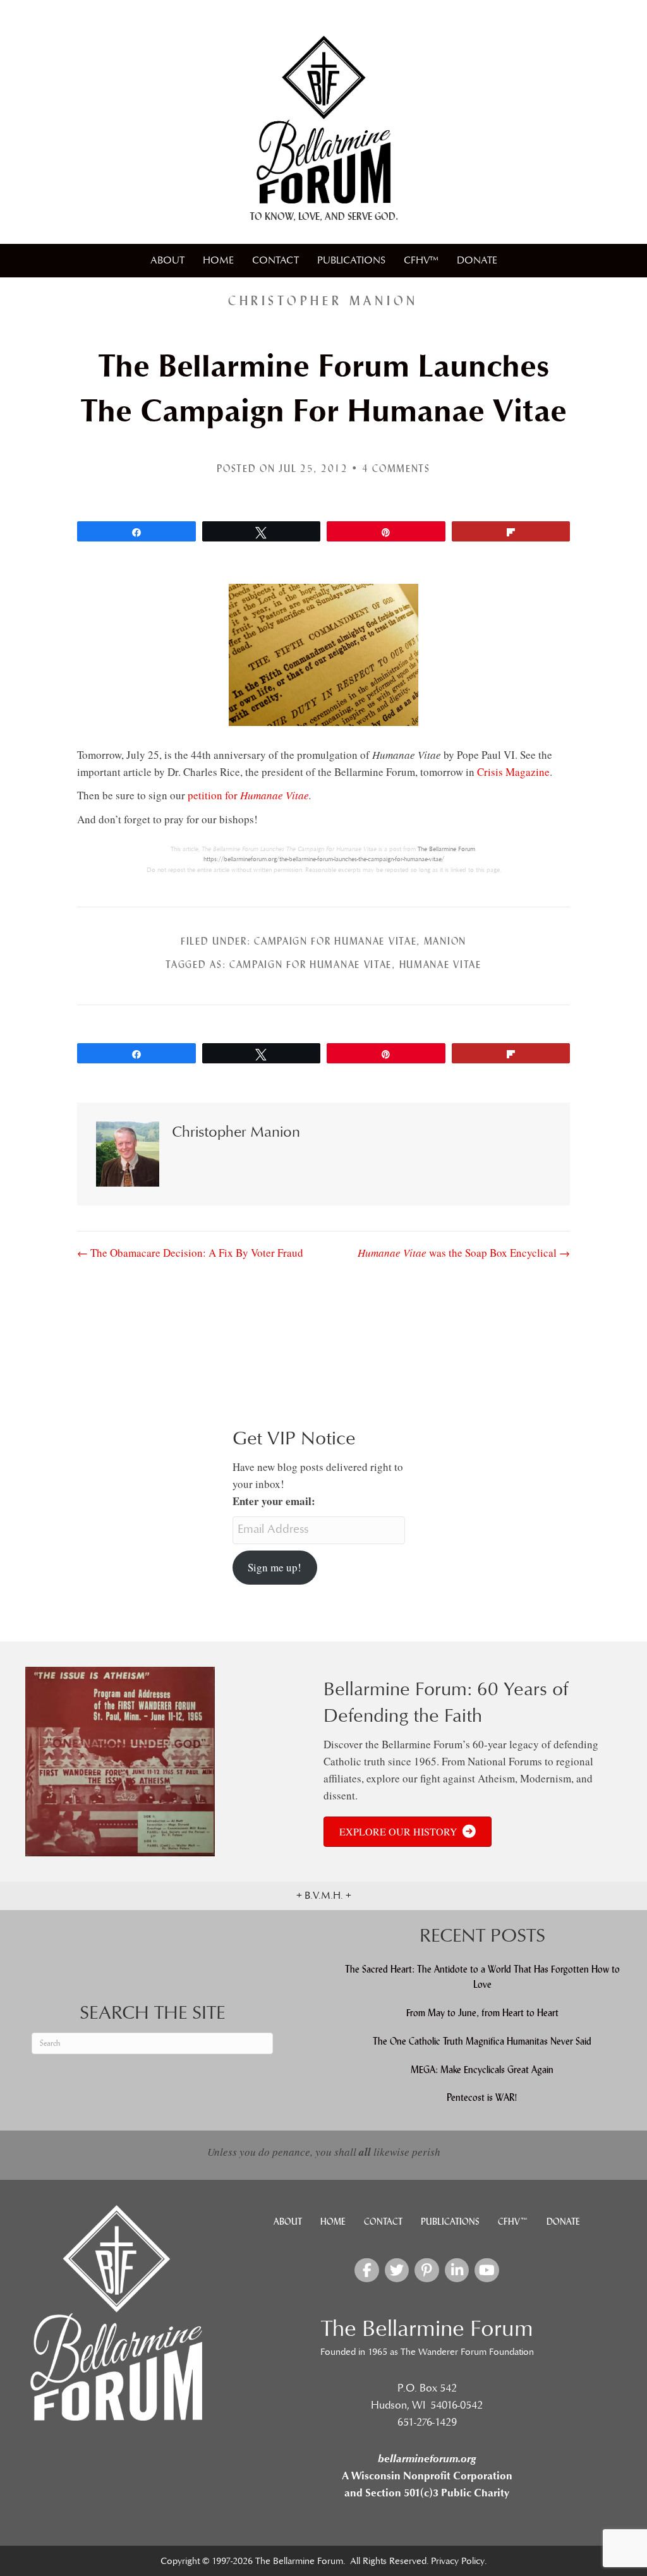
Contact (275, 260)
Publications (351, 260)
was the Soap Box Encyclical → (464, 1253)
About (167, 260)
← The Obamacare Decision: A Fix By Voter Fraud (190, 1253)
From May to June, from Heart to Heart (482, 2013)
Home (218, 260)
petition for (248, 795)
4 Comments (396, 469)
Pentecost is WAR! (482, 2097)
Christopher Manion (323, 301)
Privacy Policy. (459, 2561)
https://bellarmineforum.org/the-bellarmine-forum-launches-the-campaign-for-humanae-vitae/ (324, 859)
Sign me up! (275, 1567)
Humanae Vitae (440, 964)
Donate (477, 260)
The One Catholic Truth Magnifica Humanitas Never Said (482, 2041)
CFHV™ (421, 260)
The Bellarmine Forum (446, 849)
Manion (445, 941)
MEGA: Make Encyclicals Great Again (482, 2070)
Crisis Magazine (513, 772)
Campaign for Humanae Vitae (335, 941)
